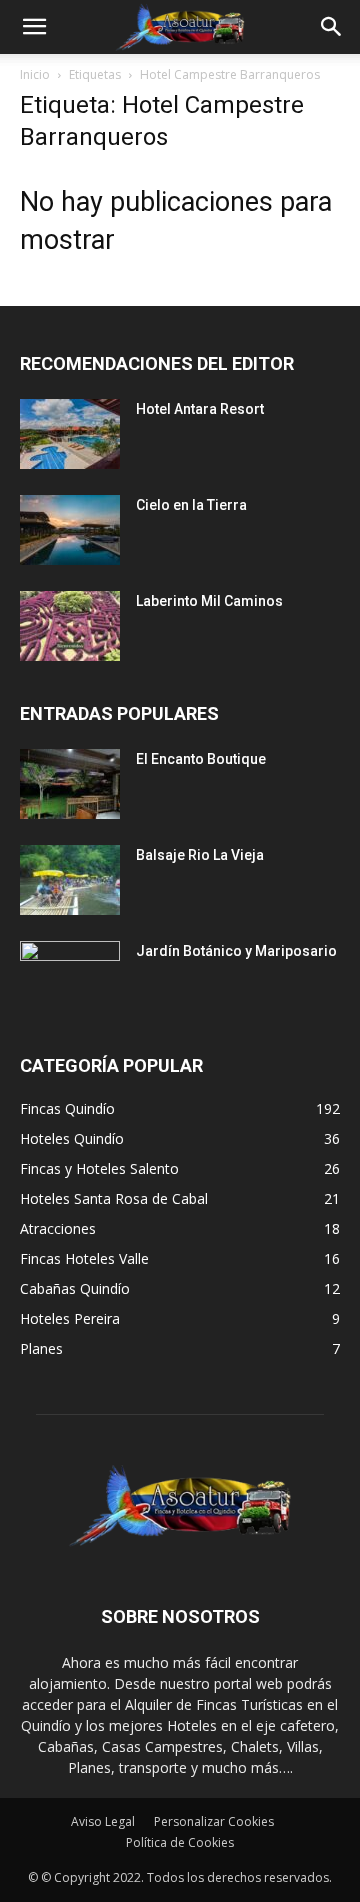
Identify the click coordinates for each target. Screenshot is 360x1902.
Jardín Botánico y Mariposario (236, 951)
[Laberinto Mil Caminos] (70, 626)
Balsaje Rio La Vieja (200, 855)
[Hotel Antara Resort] (70, 434)
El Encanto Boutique (201, 759)
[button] (34, 27)
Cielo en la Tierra (191, 505)
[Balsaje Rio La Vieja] (70, 880)
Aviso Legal (103, 1821)
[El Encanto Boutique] (70, 784)
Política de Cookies (180, 1842)
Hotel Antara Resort (200, 409)
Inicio (35, 74)
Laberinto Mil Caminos (209, 601)
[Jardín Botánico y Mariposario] (70, 976)
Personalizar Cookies (214, 1821)
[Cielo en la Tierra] (70, 530)
